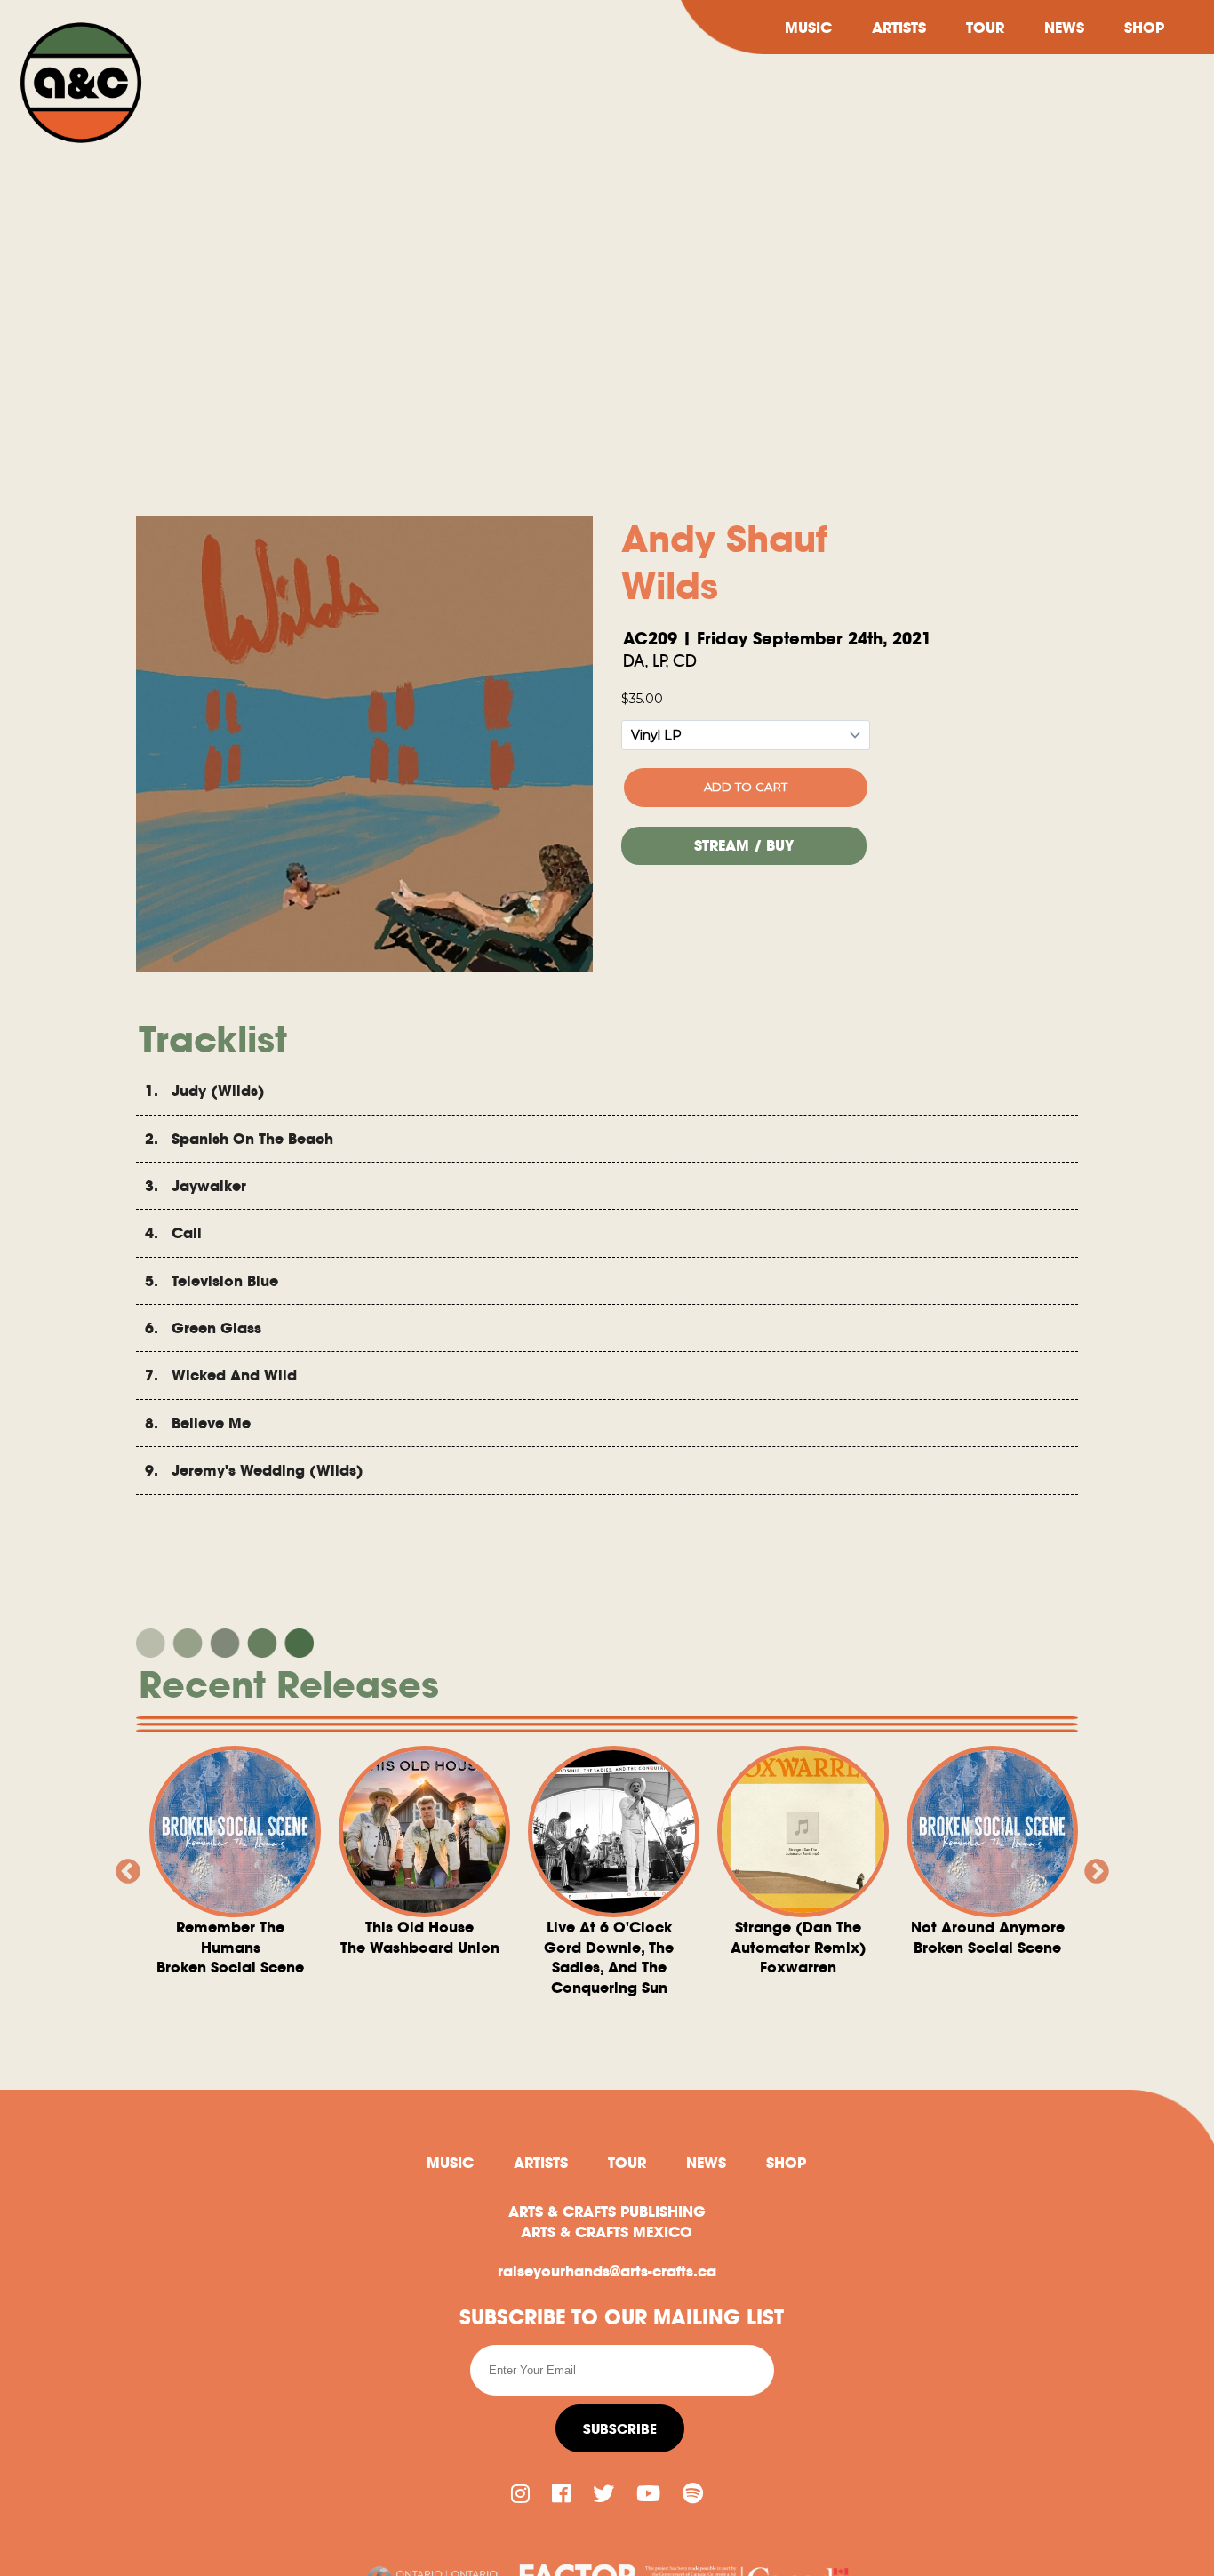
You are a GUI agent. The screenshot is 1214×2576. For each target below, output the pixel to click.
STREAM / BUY (744, 845)
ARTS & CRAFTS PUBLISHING (607, 2212)
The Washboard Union (420, 1937)
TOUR (985, 28)
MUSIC (808, 28)
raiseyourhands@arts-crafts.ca (607, 2271)
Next (1091, 1867)
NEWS (1064, 28)
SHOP (1144, 28)
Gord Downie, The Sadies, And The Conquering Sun (609, 1957)
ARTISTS (899, 28)
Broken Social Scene (230, 1947)
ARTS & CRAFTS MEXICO (607, 2232)
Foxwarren (799, 1947)
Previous (123, 1867)
